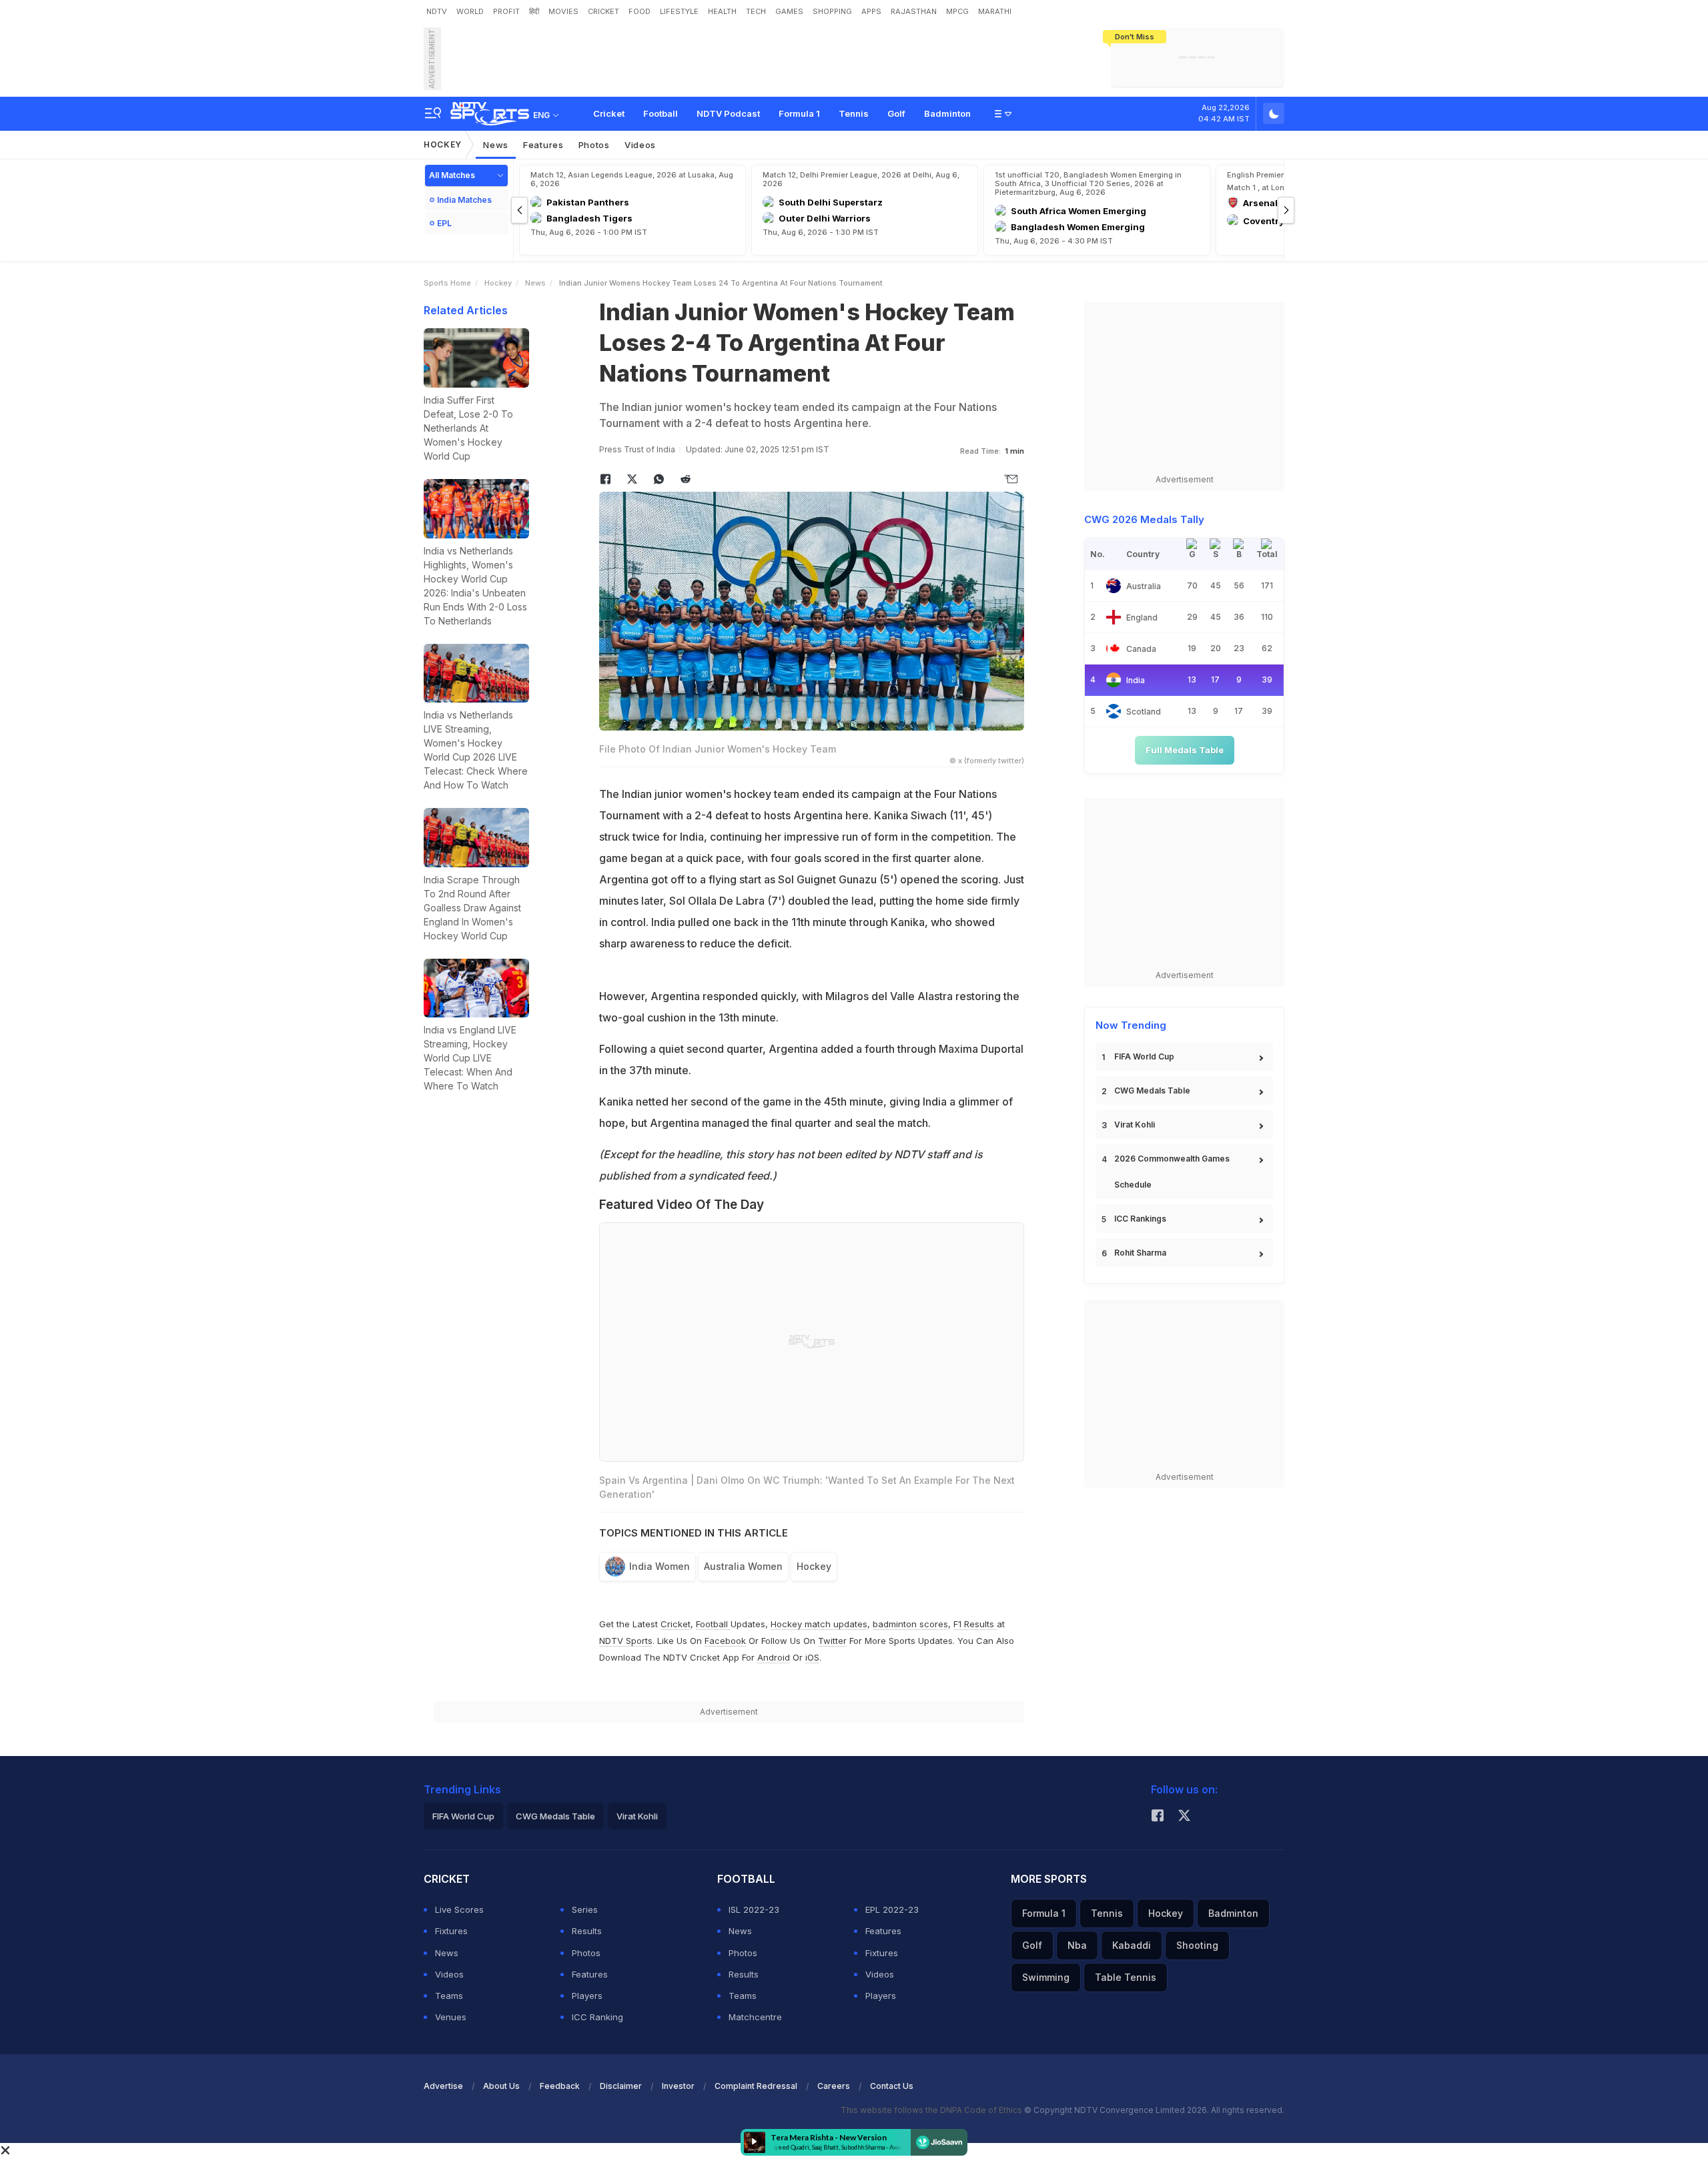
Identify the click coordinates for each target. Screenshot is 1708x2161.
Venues (451, 2017)
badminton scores (910, 1624)
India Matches (464, 200)
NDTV (437, 11)
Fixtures (451, 1931)
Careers (834, 2086)
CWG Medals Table (1152, 1091)
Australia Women (743, 1566)
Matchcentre (755, 2017)
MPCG (957, 11)
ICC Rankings (1140, 1219)
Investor (678, 2086)
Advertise (443, 2086)
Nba (1077, 1945)
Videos (640, 145)
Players (587, 1996)
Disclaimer (621, 2086)
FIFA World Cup (1144, 1056)
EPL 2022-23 (892, 1909)
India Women (660, 1566)
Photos (594, 145)
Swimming (1046, 1977)
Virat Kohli (1135, 1125)
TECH (756, 11)
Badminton (947, 113)
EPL (444, 223)
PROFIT (506, 11)
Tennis (854, 113)
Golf (896, 113)
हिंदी (534, 11)
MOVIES (563, 11)
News (496, 145)
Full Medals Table (1185, 750)
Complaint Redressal (756, 2086)
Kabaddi (1132, 1945)
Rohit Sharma (1140, 1253)
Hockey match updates (819, 1624)
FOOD (639, 11)
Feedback (560, 2086)
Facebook (725, 1641)
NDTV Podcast (728, 113)
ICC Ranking (597, 2017)
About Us (501, 2086)
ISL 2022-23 (754, 1909)
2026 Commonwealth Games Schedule (1172, 1172)
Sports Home (447, 283)
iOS (812, 1657)
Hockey (443, 144)
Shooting (1197, 1945)
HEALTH (722, 11)
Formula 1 (799, 113)
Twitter (832, 1641)
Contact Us (892, 2086)
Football (661, 113)
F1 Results (975, 1624)
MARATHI (995, 11)
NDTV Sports (626, 1641)
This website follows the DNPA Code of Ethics (932, 2110)
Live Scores (459, 1909)
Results (587, 1931)
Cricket (609, 113)
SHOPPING (832, 11)
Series (585, 1909)
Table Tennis (1126, 1977)
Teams (449, 1996)
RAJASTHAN (914, 11)
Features (543, 145)
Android (774, 1657)
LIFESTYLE (679, 11)
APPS (871, 11)
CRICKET (603, 11)
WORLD (470, 11)
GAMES (789, 11)
